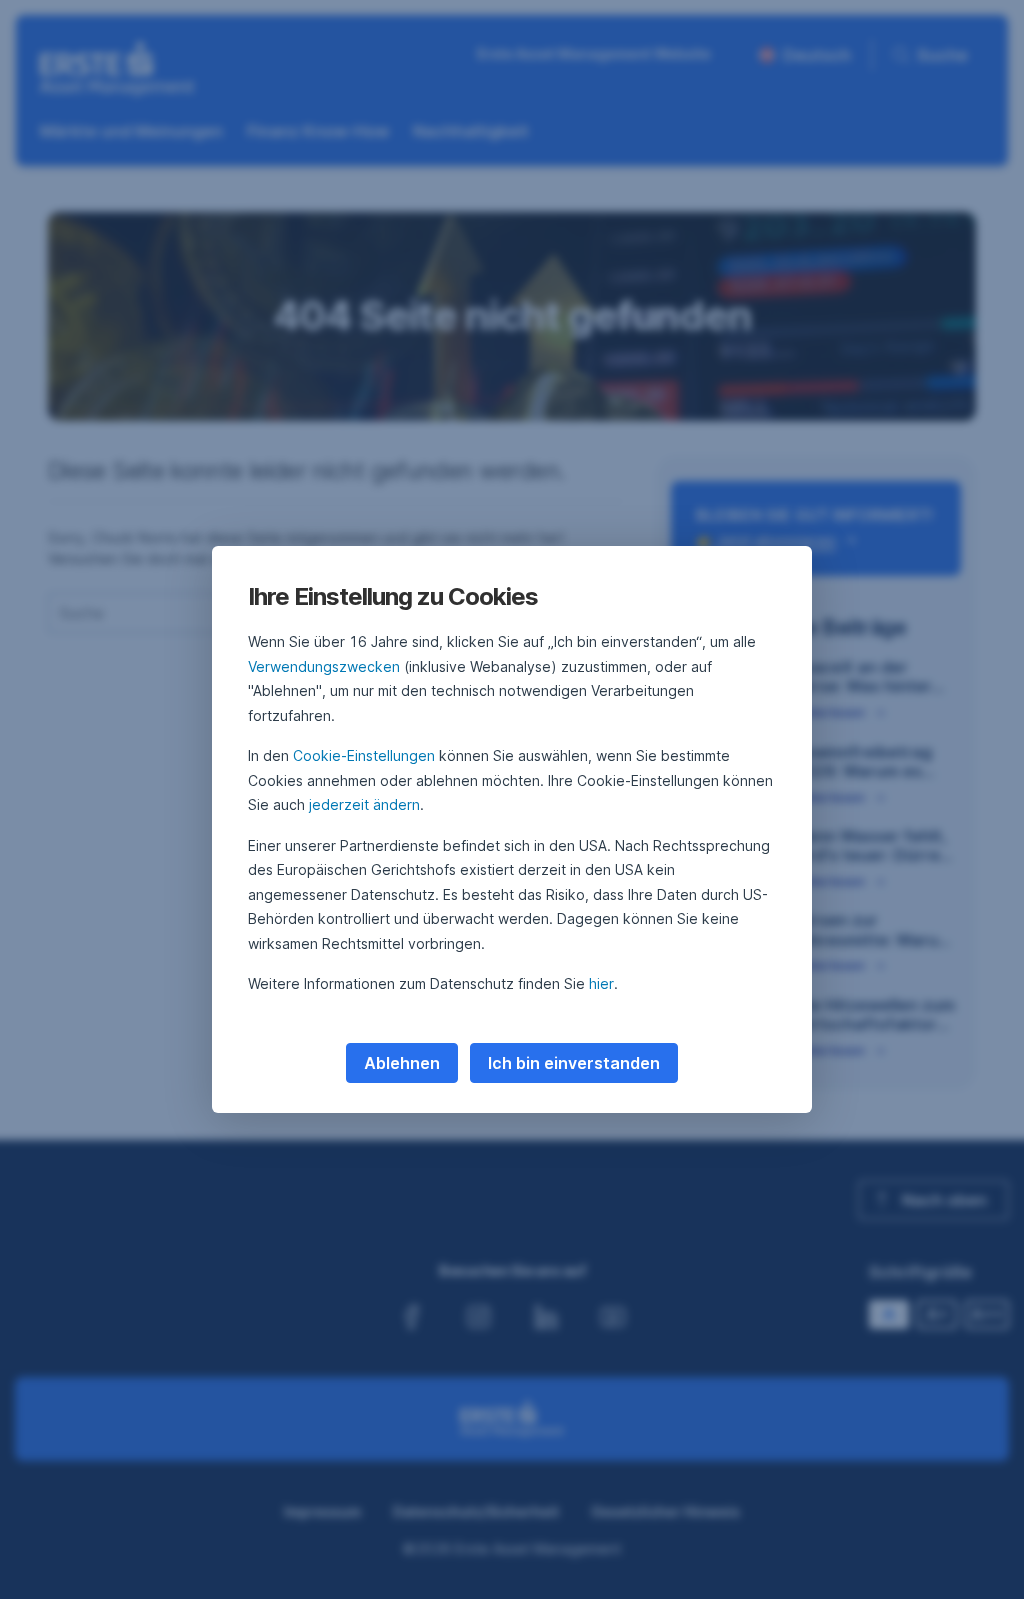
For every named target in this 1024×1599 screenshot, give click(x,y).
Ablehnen (402, 1063)
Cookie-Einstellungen (364, 755)
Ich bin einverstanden (574, 1063)
